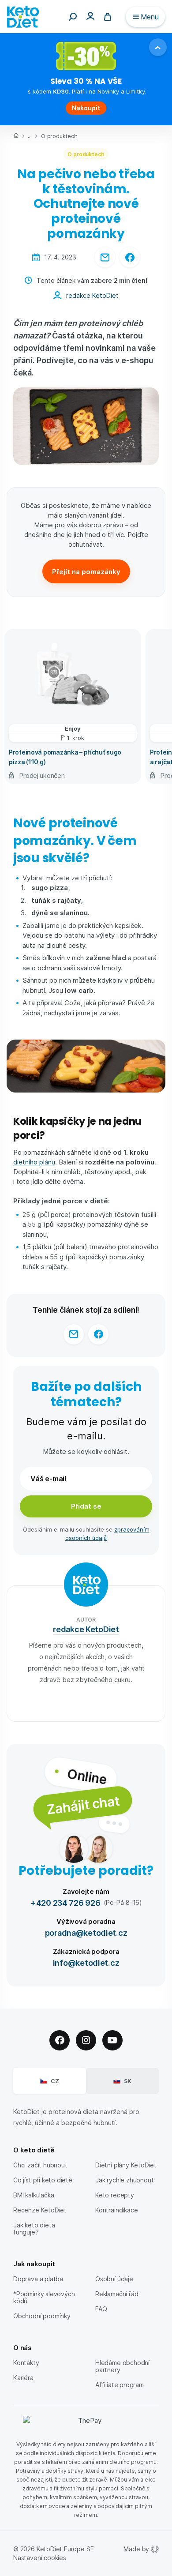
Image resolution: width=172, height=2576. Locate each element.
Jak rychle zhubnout (124, 2180)
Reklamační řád (117, 2294)
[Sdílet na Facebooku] (130, 257)
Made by (136, 2549)
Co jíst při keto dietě (43, 2180)
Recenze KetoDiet (40, 2210)
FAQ (101, 2309)
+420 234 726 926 (65, 1902)
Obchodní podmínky (42, 2316)
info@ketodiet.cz (86, 1962)
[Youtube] (112, 2040)
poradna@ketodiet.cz (86, 1932)
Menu (150, 17)
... (30, 136)
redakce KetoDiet (92, 295)
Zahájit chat (83, 1804)
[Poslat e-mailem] (105, 257)
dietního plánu (34, 1162)
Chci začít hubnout (40, 2165)
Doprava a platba (38, 2279)
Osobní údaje (114, 2279)
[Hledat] (73, 17)
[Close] (158, 47)
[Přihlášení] (90, 16)
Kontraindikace (116, 2210)
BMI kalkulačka (34, 2195)
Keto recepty (115, 2195)
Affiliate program (120, 2385)
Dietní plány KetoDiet (126, 2165)
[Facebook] (60, 2040)
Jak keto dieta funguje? (34, 2229)
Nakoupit (86, 108)
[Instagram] (86, 2040)
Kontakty (26, 2363)
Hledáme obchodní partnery (122, 2366)
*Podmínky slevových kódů (44, 2297)
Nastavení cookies (40, 2558)
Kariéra (23, 2378)
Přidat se (86, 1506)
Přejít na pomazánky (86, 571)
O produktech (59, 136)
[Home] (16, 136)
